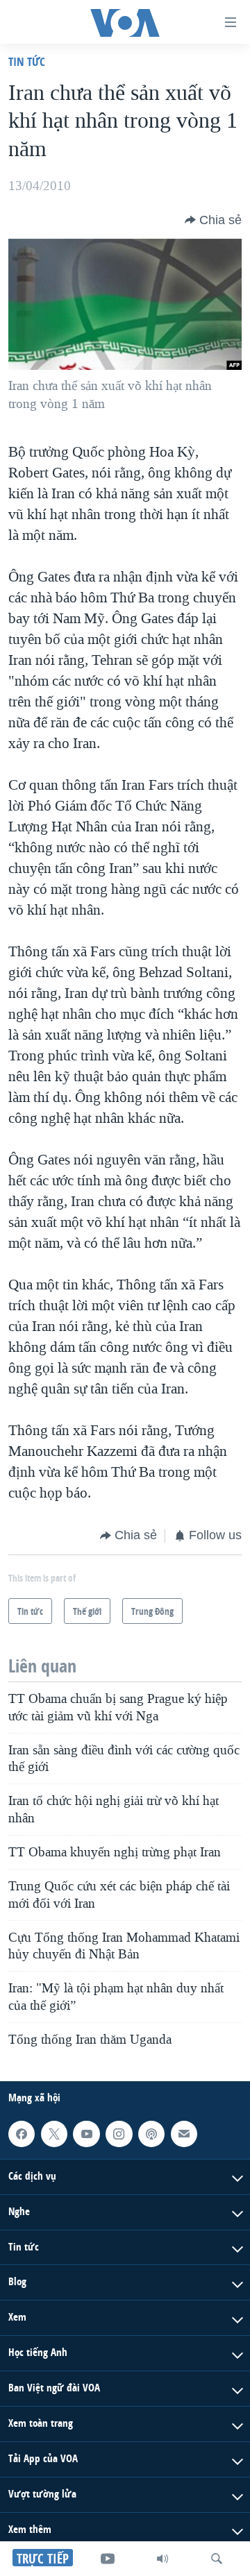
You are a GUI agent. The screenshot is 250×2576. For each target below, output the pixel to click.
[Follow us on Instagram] (119, 2134)
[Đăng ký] (184, 2134)
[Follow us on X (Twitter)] (54, 2134)
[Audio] (162, 2559)
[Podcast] (151, 2134)
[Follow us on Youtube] (86, 2134)
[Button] (213, 220)
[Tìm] (217, 2559)
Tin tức (27, 61)
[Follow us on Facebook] (22, 2134)
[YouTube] (108, 2559)
